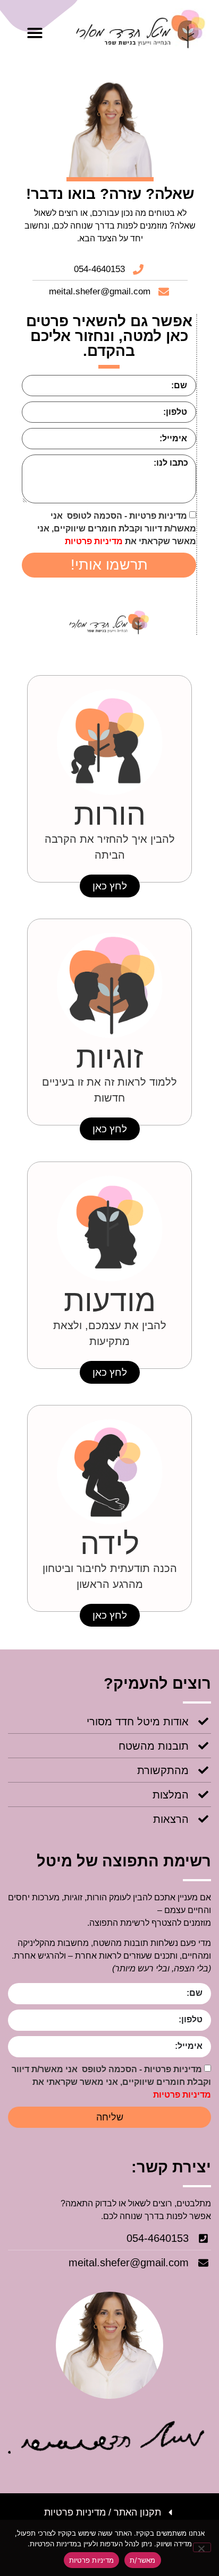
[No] (202, 2547)
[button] (35, 33)
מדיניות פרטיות (94, 541)
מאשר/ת (143, 2560)
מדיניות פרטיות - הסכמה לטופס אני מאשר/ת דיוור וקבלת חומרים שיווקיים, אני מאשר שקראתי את (117, 529)
